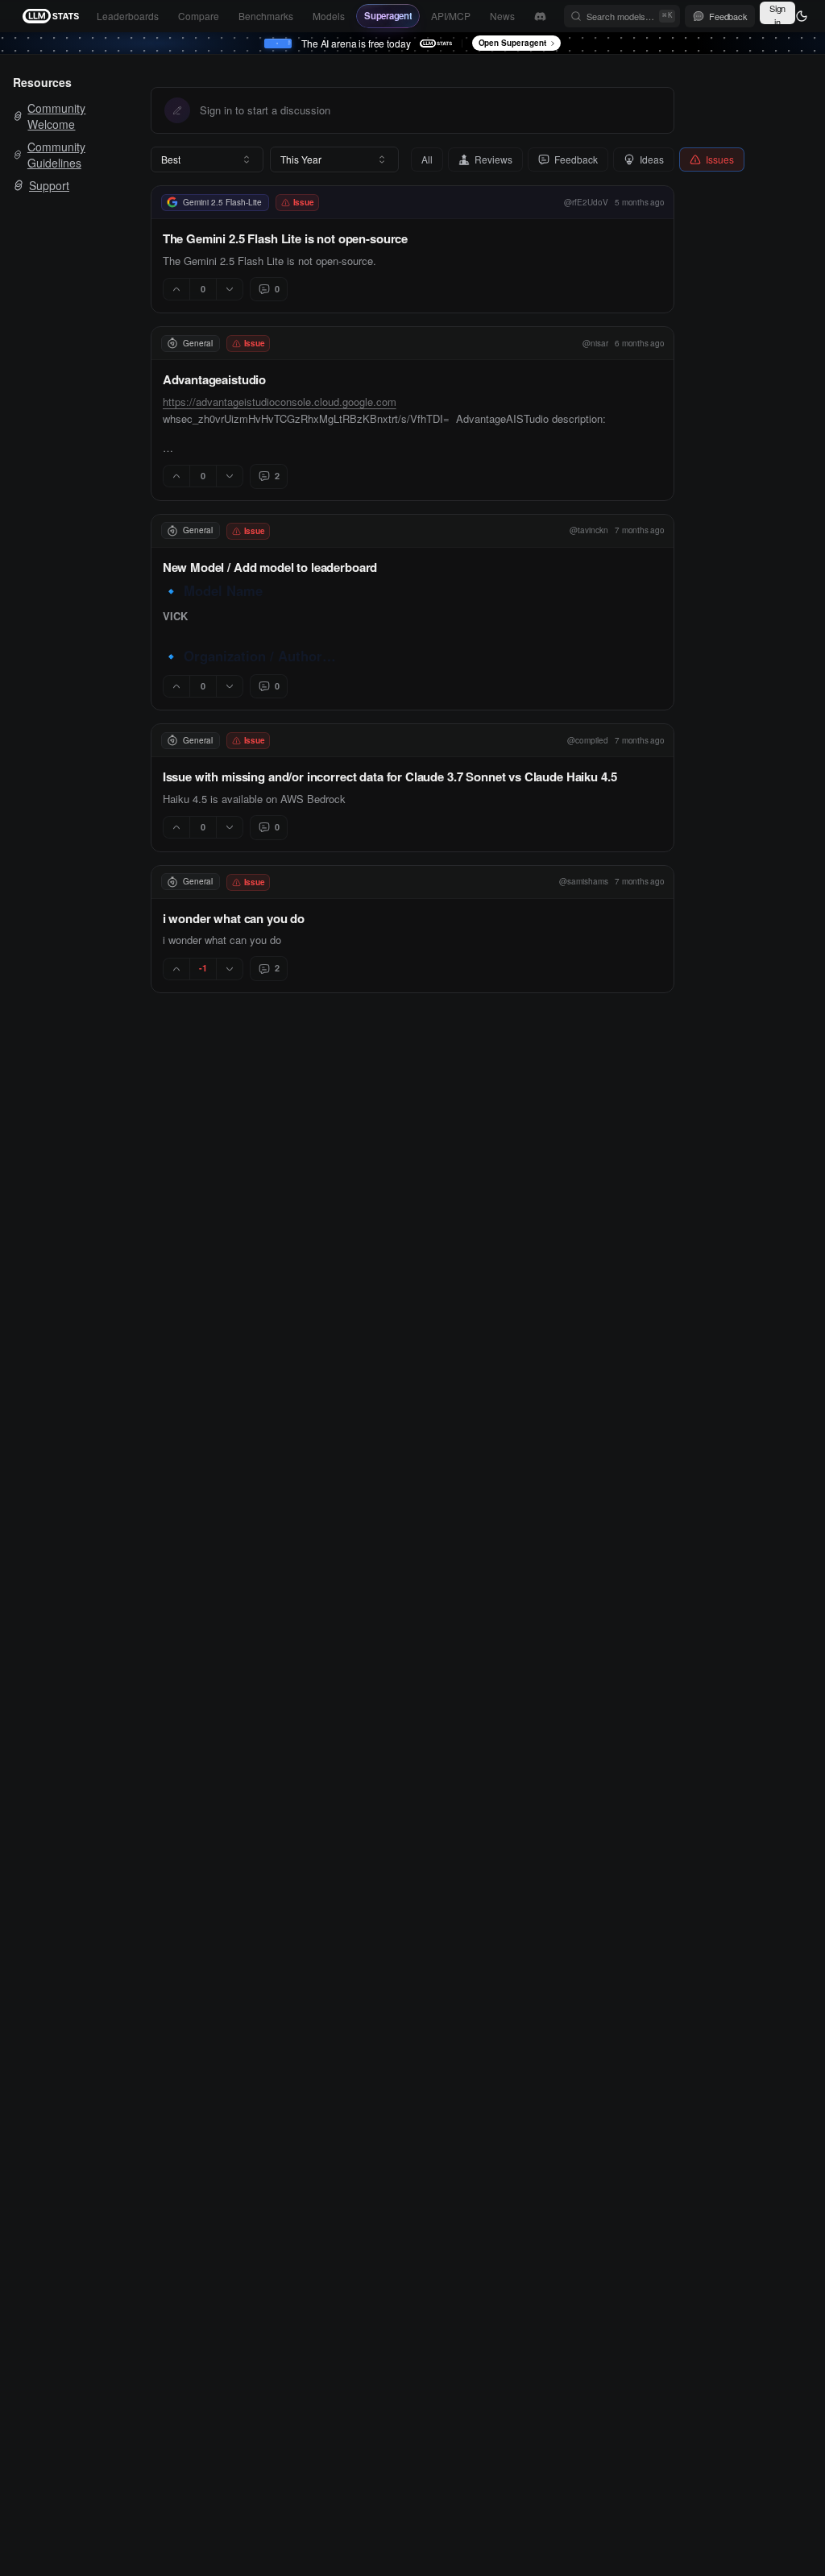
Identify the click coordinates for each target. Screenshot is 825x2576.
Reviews (493, 159)
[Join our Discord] (540, 17)
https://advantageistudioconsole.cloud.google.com (280, 402)
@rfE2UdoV (586, 202)
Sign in (777, 13)
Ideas (652, 159)
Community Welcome (56, 116)
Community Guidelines (56, 155)
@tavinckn (589, 530)
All (427, 159)
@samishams (584, 881)
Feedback (576, 159)
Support (49, 185)
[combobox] (207, 159)
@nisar (595, 343)
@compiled (588, 740)
